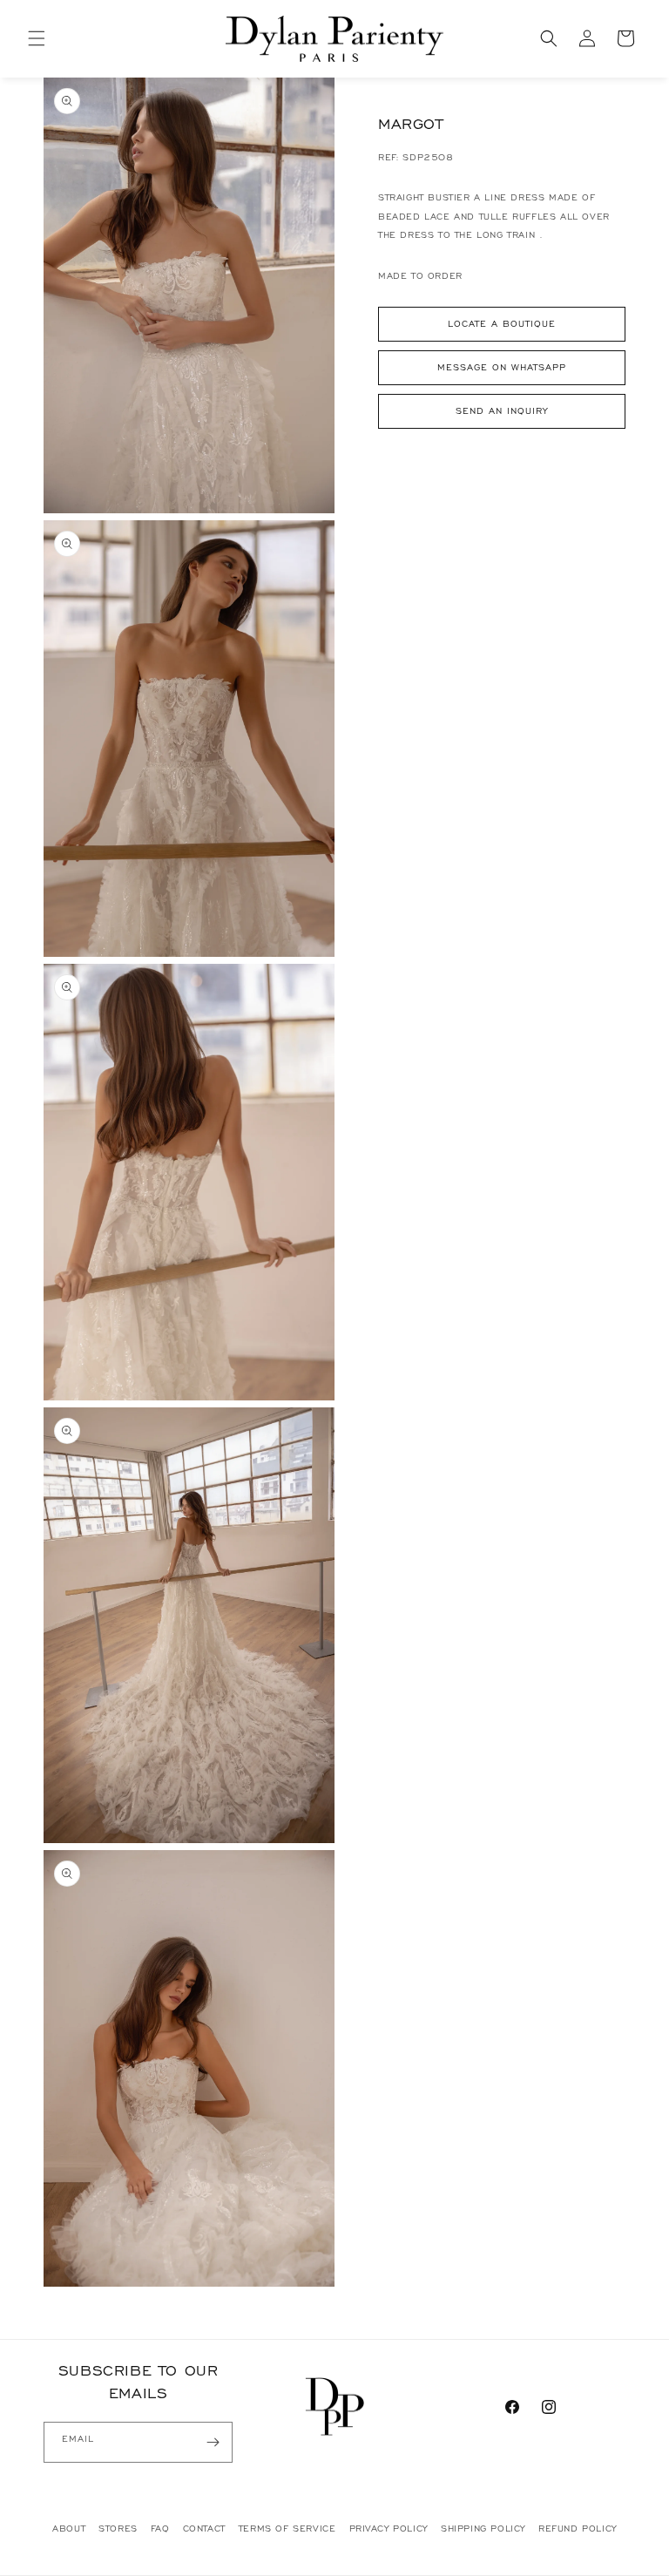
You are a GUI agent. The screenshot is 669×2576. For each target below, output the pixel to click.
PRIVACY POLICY (389, 2529)
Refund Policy (578, 2529)
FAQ (160, 2529)
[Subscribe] (213, 2442)
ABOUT (69, 2529)
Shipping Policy (483, 2529)
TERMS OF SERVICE (287, 2529)
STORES (118, 2529)
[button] (37, 38)
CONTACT (204, 2529)
